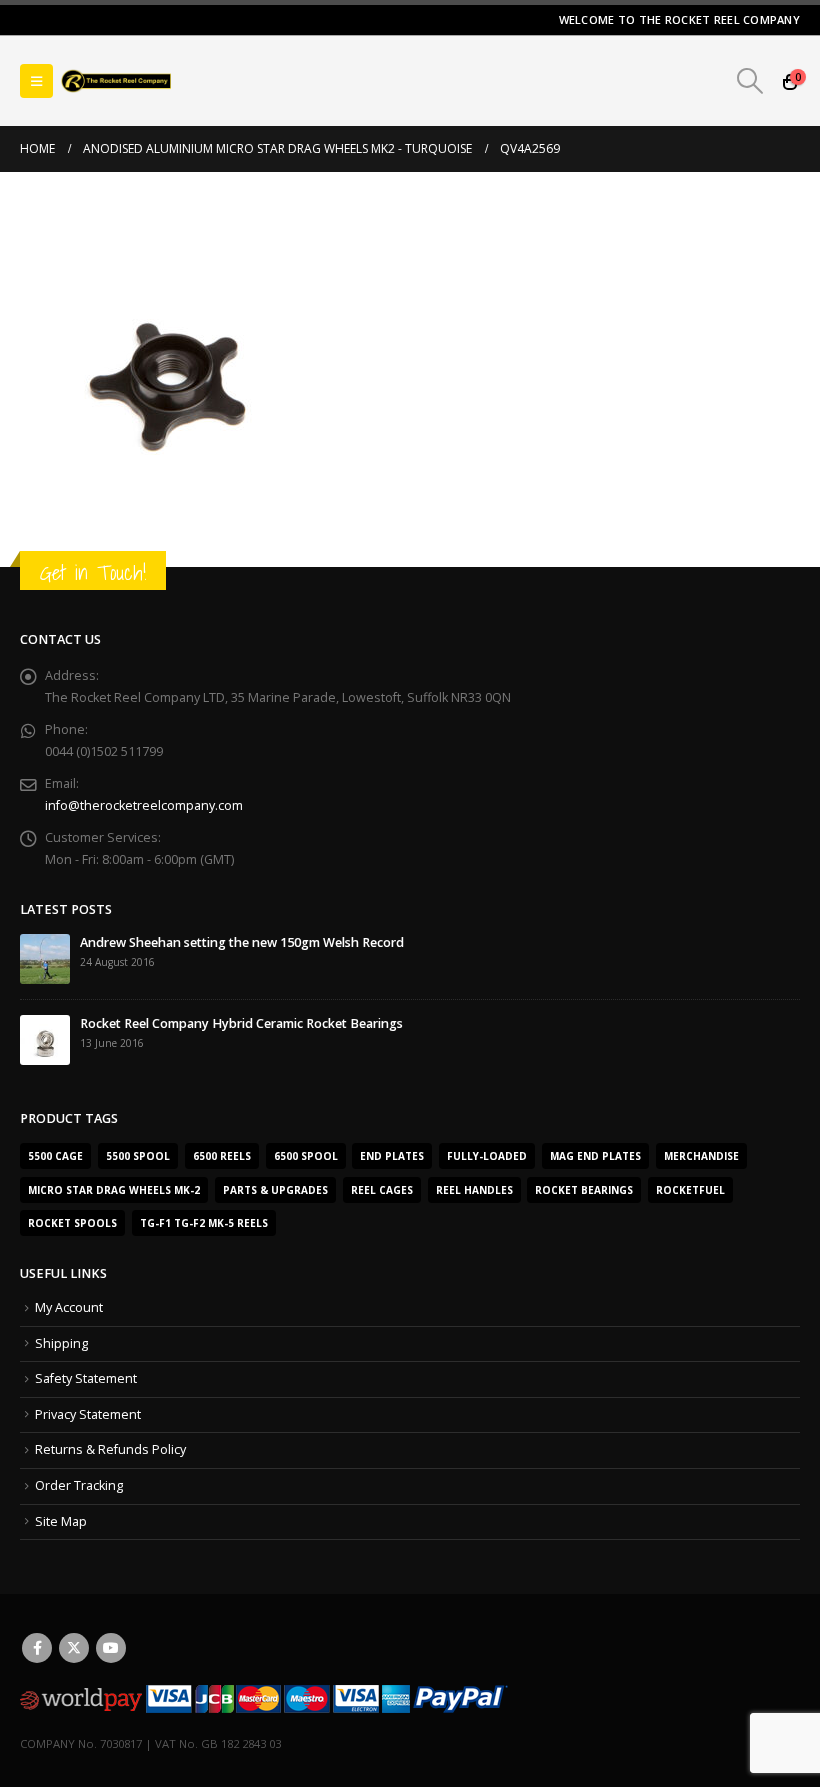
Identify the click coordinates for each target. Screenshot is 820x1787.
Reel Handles (474, 1190)
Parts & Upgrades (275, 1190)
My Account (69, 1307)
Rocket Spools (72, 1223)
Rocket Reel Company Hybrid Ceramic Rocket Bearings (241, 1023)
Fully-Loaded (487, 1156)
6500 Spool (306, 1156)
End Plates (392, 1156)
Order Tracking (79, 1485)
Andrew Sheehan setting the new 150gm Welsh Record (242, 942)
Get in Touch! (93, 572)
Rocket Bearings (584, 1190)
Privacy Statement (88, 1414)
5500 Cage (55, 1156)
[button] (36, 81)
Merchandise (701, 1156)
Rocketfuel (690, 1190)
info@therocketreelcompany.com (144, 805)
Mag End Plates (595, 1156)
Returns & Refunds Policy (110, 1449)
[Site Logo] (116, 81)
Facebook (37, 1648)
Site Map (61, 1521)
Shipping (61, 1343)
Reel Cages (382, 1190)
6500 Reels (222, 1156)
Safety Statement (86, 1378)
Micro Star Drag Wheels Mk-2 (114, 1190)
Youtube (111, 1648)
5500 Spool (138, 1156)
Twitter (74, 1648)
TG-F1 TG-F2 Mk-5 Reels (204, 1223)
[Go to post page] (45, 958)
